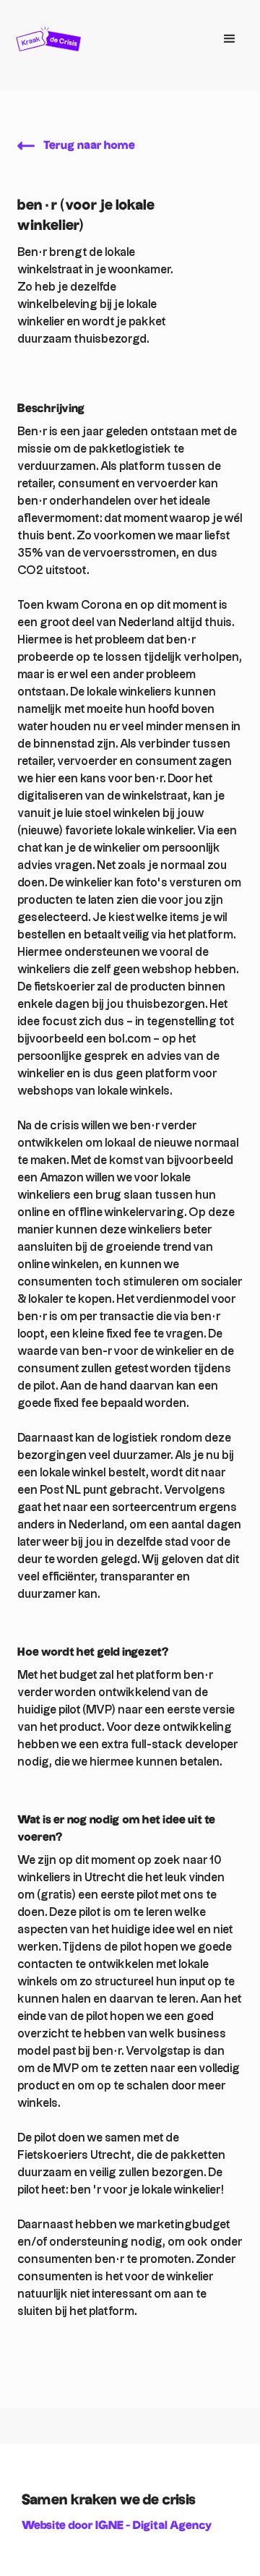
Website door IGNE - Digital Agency (117, 2526)
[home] (108, 39)
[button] (230, 39)
